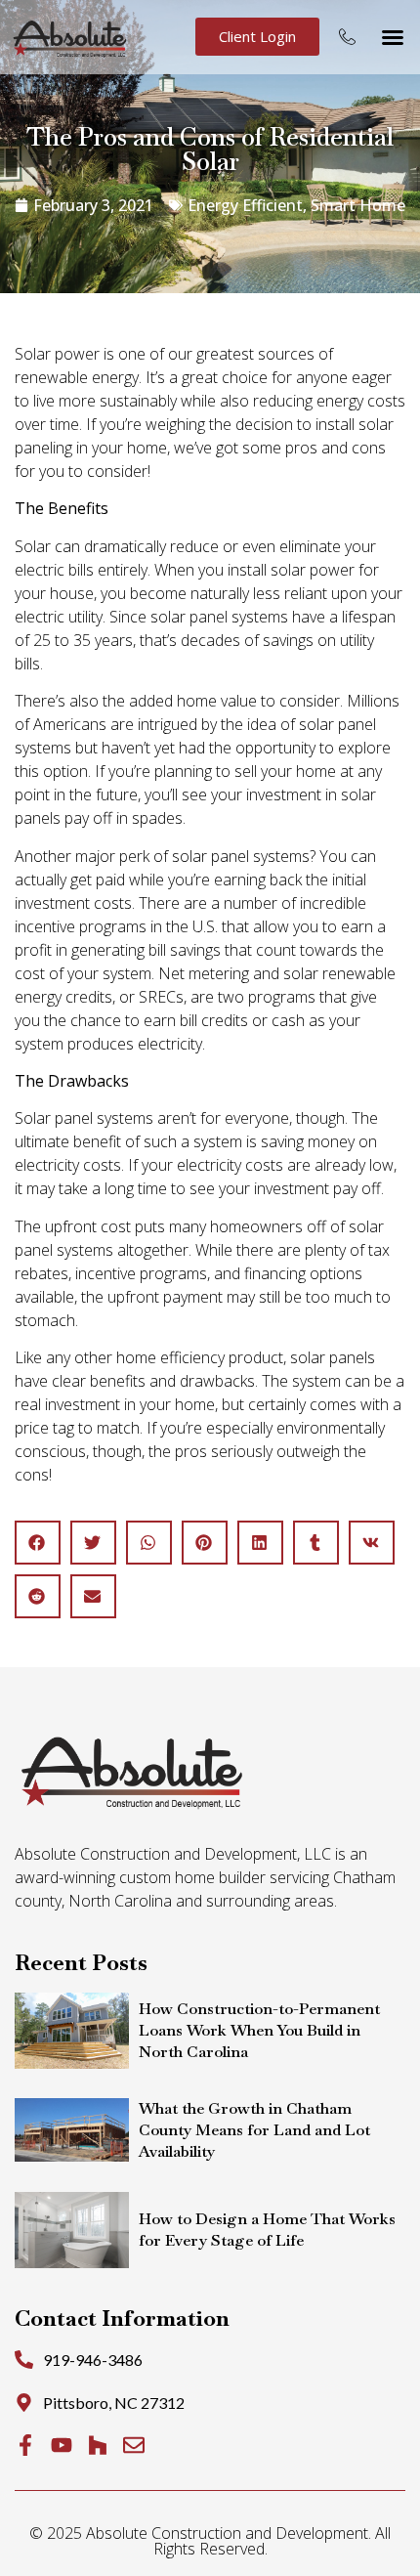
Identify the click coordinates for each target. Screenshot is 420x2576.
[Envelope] (134, 2445)
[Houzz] (98, 2445)
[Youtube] (62, 2445)
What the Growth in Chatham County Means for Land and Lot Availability (254, 2130)
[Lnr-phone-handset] (347, 37)
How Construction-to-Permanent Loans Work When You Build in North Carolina (259, 2030)
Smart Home (358, 205)
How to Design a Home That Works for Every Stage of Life (267, 2230)
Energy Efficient (245, 205)
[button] (393, 37)
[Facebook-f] (25, 2445)
